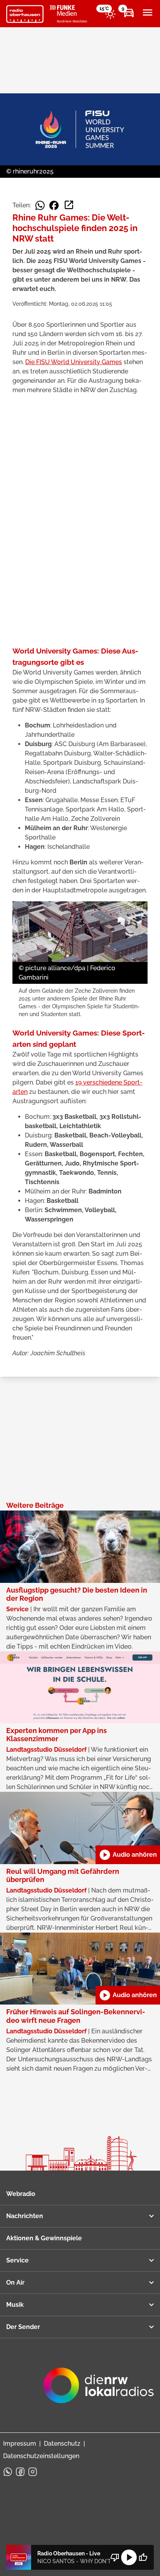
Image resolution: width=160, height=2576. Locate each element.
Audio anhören (128, 1855)
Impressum (20, 2444)
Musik (15, 2305)
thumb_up (143, 2557)
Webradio (21, 2194)
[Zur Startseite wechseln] (25, 14)
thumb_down (115, 2557)
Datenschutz (62, 2444)
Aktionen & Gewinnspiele (44, 2238)
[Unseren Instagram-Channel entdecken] (33, 2472)
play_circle (129, 2557)
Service (17, 2260)
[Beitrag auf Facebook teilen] (54, 205)
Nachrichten (25, 2216)
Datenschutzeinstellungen (41, 2456)
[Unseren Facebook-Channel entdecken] (20, 2472)
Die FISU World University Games (74, 362)
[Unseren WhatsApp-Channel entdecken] (8, 2472)
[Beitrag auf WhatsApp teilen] (40, 205)
